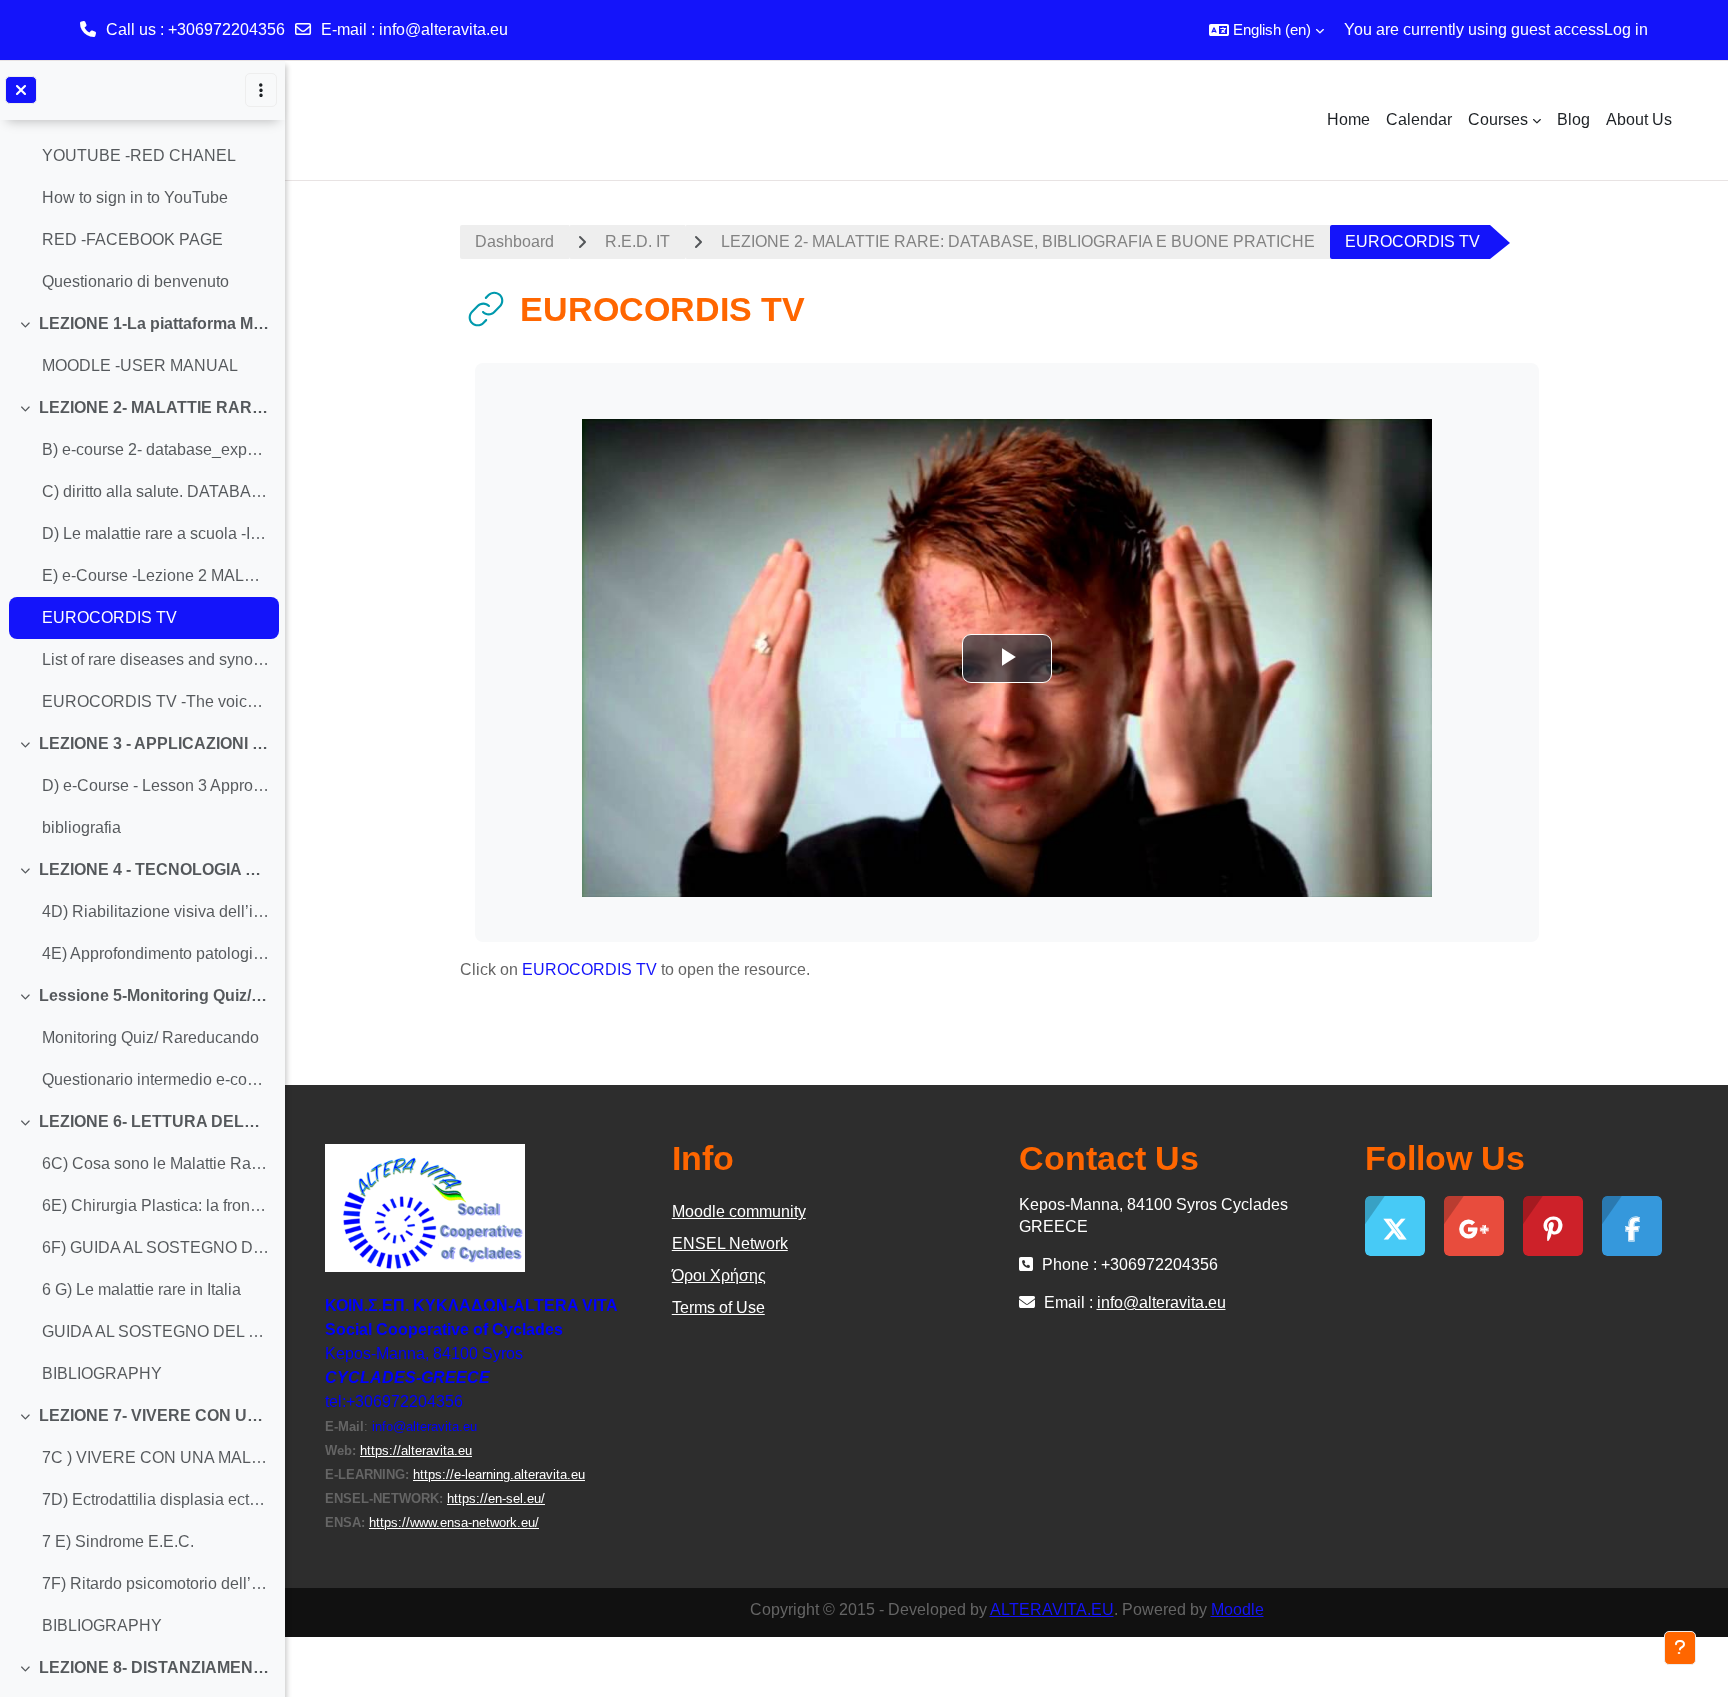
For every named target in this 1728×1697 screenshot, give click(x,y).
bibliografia (81, 827)
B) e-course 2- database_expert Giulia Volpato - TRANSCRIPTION (155, 449)
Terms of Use (718, 1307)
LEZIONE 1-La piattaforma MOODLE (154, 323)
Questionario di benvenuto (135, 281)
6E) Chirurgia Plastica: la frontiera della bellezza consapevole (155, 1205)
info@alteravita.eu (443, 29)
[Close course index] (21, 90)
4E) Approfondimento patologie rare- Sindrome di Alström (155, 953)
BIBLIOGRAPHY (102, 1373)
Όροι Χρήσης (719, 1275)
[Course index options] (261, 90)
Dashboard (514, 241)
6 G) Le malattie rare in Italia (141, 1289)
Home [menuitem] (1348, 119)
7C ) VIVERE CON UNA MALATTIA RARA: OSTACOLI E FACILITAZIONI (155, 1457)
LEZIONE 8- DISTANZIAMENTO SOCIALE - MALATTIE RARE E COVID (154, 1667)
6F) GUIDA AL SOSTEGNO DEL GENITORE (155, 1247)
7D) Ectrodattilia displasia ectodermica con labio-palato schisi (155, 1499)
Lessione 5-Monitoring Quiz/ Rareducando (154, 995)
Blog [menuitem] (1573, 119)
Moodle (1237, 1609)
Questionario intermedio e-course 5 (155, 1079)
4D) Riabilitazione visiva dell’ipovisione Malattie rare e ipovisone (155, 911)
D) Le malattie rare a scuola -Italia (155, 533)
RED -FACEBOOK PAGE (132, 239)
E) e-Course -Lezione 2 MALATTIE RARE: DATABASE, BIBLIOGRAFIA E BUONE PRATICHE (155, 575)
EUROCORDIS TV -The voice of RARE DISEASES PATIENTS (155, 701)
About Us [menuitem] (1639, 119)
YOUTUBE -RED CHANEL (139, 155)
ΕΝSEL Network (730, 1243)
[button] (1266, 30)
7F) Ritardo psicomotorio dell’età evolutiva (155, 1583)
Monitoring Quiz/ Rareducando (150, 1037)
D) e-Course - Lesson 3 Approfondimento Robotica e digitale (155, 785)
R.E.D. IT (637, 241)
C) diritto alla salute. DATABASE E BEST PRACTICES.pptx (155, 491)
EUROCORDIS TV (109, 617)
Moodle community (739, 1211)
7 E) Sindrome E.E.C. (118, 1541)
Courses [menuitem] (1498, 119)
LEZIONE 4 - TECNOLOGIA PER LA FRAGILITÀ (154, 869)
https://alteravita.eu (416, 1450)
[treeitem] (142, 177)
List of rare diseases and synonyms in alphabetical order (155, 659)
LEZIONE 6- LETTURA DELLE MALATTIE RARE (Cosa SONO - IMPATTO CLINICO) (154, 1121)
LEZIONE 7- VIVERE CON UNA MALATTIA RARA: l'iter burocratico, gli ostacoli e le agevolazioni (154, 1415)
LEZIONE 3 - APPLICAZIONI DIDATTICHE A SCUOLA (154, 743)
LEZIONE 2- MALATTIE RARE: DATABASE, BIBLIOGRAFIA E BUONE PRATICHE (154, 407)
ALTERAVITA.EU (1052, 1609)
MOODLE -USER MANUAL (140, 365)
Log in (1626, 29)
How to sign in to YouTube (135, 197)
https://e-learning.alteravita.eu (499, 1474)
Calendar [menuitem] (1419, 119)
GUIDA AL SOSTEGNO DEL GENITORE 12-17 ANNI (155, 1331)
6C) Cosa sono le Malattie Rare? (155, 1163)
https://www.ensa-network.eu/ (454, 1522)
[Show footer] (1680, 1648)
